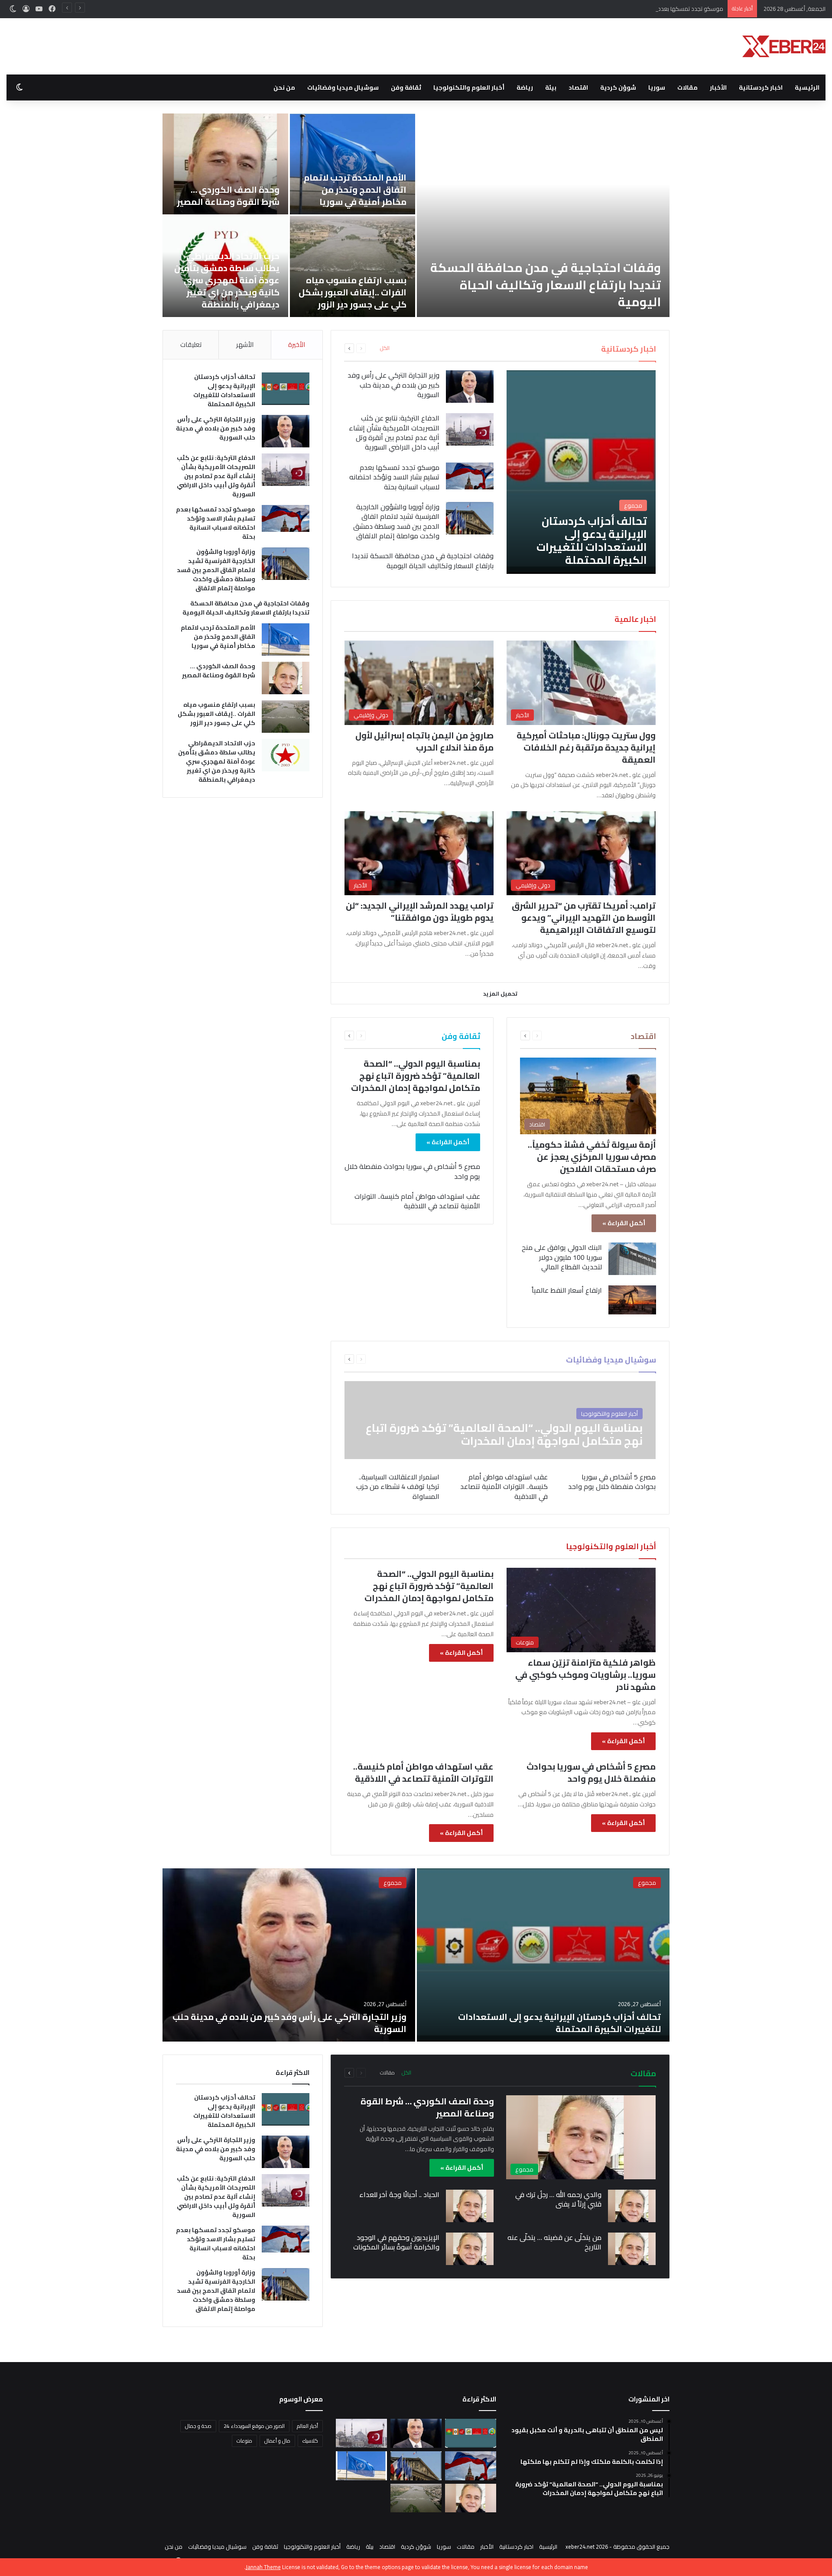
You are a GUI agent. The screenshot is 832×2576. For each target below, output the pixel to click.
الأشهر (245, 345)
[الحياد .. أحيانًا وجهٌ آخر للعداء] (470, 2206)
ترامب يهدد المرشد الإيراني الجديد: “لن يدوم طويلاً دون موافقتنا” (420, 911)
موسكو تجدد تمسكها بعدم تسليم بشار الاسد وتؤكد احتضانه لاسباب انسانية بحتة (628, 9)
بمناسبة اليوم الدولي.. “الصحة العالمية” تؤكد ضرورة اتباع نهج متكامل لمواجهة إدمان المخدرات (416, 1076)
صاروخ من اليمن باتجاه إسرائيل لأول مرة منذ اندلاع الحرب (424, 741)
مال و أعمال (277, 2441)
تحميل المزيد (500, 994)
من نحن (284, 87)
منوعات (244, 2441)
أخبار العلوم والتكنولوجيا (469, 87)
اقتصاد (578, 87)
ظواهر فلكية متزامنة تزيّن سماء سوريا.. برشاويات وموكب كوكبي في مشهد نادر (585, 1675)
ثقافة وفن (406, 87)
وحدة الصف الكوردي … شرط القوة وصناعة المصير (219, 671)
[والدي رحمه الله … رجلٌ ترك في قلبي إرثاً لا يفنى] (632, 2206)
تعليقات (191, 345)
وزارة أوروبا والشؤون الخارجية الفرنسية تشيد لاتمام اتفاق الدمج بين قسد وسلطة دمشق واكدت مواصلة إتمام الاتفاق (226, 280)
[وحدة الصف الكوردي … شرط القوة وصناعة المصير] (286, 678)
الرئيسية (807, 87)
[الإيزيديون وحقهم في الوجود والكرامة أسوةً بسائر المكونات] (470, 2249)
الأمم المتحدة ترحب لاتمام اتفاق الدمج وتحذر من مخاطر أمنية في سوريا (218, 637)
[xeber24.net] (784, 46)
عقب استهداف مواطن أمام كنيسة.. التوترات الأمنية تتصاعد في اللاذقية (417, 1201)
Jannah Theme (263, 2567)
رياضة (525, 87)
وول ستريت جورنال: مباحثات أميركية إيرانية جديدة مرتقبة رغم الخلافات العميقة (586, 747)
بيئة (551, 87)
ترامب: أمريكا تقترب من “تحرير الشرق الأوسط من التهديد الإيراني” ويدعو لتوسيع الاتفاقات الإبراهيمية (584, 917)
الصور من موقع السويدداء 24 (254, 2426)
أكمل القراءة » (624, 1223)
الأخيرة (297, 345)
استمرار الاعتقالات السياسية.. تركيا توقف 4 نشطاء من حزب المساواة (398, 1487)
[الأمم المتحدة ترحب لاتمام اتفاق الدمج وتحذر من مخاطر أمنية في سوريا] (286, 639)
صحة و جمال (198, 2426)
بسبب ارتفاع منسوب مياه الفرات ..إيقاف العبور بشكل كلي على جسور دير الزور (216, 714)
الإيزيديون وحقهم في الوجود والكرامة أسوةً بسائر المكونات (396, 2242)
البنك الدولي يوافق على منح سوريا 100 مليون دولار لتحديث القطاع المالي (562, 1257)
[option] (416, 215)
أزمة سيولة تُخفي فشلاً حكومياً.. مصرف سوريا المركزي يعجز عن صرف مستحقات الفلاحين (592, 1157)
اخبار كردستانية (761, 87)
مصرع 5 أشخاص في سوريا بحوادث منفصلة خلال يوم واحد (412, 1171)
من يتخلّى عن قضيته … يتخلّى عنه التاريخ (554, 2242)
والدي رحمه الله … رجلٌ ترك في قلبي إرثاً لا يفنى (558, 2199)
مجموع (647, 1883)
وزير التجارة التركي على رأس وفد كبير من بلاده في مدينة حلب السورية (353, 189)
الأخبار (718, 87)
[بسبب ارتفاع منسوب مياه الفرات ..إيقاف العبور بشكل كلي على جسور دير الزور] (286, 717)
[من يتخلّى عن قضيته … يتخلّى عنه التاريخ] (632, 2249)
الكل (385, 348)
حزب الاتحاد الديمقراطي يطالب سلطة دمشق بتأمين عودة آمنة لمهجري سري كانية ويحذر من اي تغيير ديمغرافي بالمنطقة (217, 761)
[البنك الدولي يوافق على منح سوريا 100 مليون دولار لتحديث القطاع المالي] (632, 1259)
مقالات (687, 87)
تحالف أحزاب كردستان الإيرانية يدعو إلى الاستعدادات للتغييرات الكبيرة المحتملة (552, 293)
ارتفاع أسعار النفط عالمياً (567, 1290)
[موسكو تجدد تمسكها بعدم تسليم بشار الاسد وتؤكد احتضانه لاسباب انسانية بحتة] (470, 476)
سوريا (657, 87)
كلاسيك (310, 2441)
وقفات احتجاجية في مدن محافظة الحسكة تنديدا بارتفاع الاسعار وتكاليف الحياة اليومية (423, 560)
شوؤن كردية (618, 87)
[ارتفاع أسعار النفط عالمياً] (632, 1300)
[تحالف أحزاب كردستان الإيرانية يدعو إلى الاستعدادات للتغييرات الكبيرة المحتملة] (543, 215)
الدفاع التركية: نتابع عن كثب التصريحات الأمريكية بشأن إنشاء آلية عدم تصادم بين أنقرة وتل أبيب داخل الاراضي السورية (226, 177)
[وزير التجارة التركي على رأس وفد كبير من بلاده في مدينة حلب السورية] (353, 164)
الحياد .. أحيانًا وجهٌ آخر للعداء (399, 2194)
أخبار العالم (307, 2426)
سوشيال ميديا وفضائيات (343, 87)
